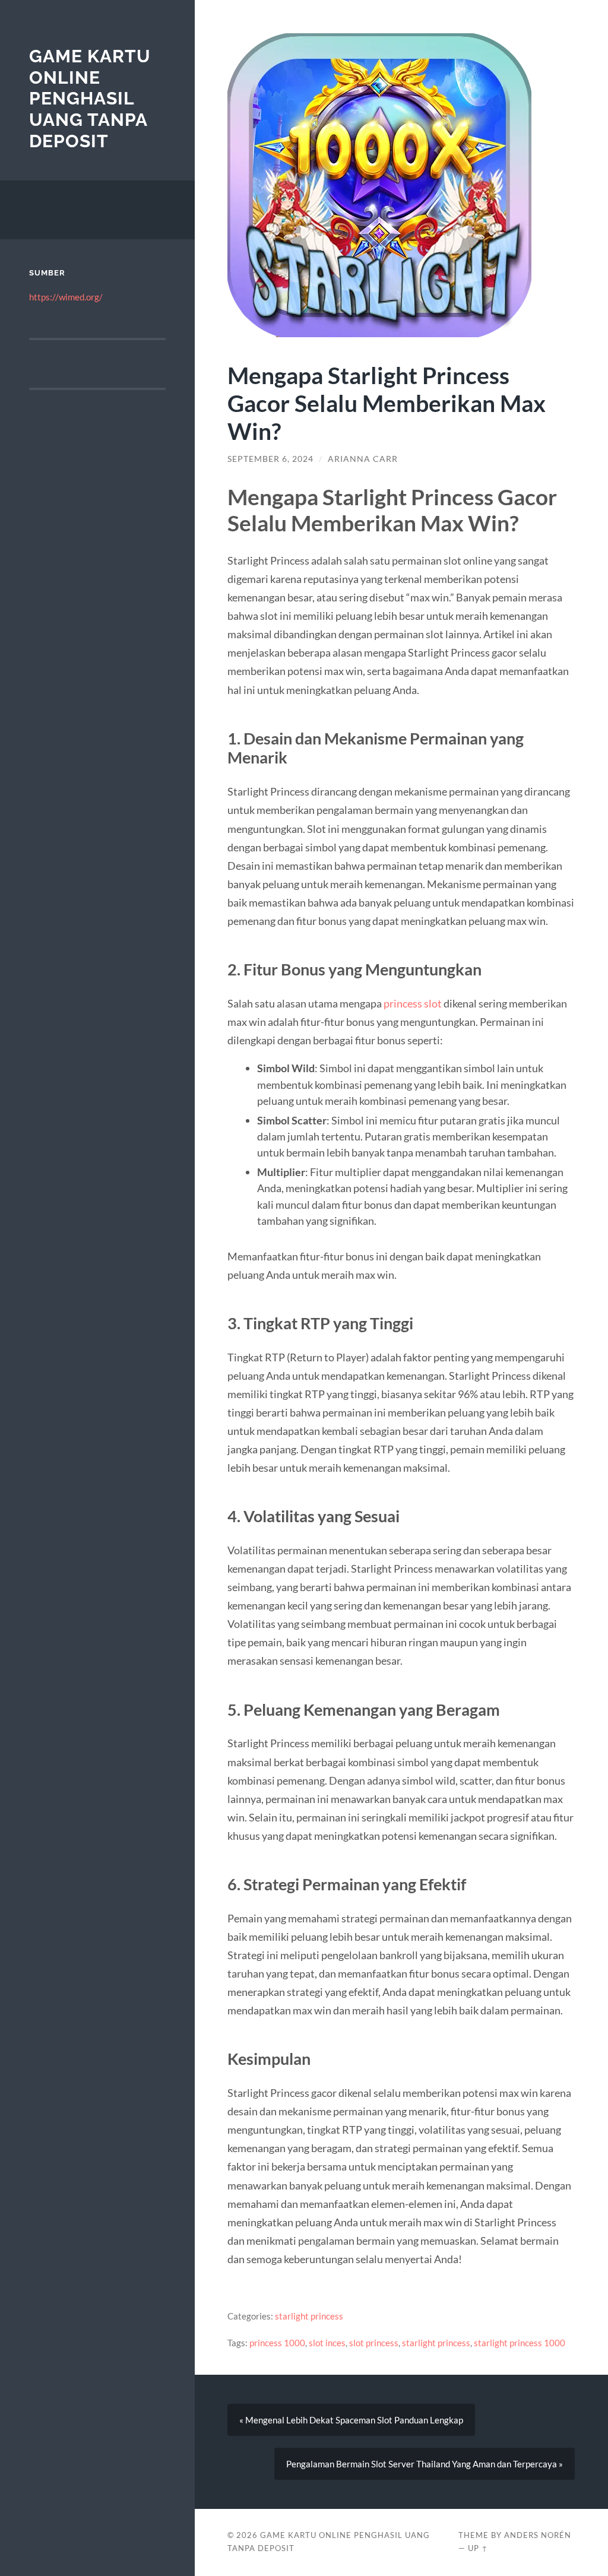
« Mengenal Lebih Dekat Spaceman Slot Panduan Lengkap (351, 2420)
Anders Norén (538, 2535)
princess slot (413, 1003)
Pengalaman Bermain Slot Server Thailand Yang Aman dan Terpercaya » (425, 2464)
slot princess (374, 2343)
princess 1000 (277, 2343)
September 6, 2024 (270, 459)
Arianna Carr (363, 459)
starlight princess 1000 (520, 2343)
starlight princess (309, 2316)
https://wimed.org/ (66, 297)
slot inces (327, 2343)
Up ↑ (478, 2548)
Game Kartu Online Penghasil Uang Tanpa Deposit (90, 99)
